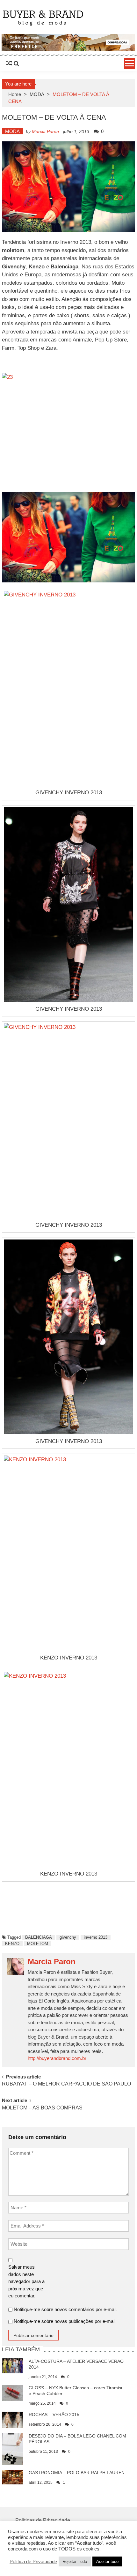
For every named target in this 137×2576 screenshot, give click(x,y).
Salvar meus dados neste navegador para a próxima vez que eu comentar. (26, 2281)
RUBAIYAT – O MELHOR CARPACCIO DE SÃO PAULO (66, 2084)
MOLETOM (38, 1944)
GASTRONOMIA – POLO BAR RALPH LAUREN (77, 2473)
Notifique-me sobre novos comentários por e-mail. (66, 2309)
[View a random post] (9, 64)
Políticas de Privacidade (43, 2520)
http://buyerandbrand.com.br (57, 2058)
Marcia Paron (45, 131)
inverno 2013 (96, 1937)
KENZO (12, 1944)
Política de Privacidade (33, 2562)
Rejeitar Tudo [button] (75, 2561)
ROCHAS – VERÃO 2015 (54, 2415)
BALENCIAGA (39, 1937)
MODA (37, 94)
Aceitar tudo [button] (107, 2561)
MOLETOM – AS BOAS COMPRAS (42, 2108)
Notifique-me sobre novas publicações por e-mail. (65, 2321)
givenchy (68, 1937)
